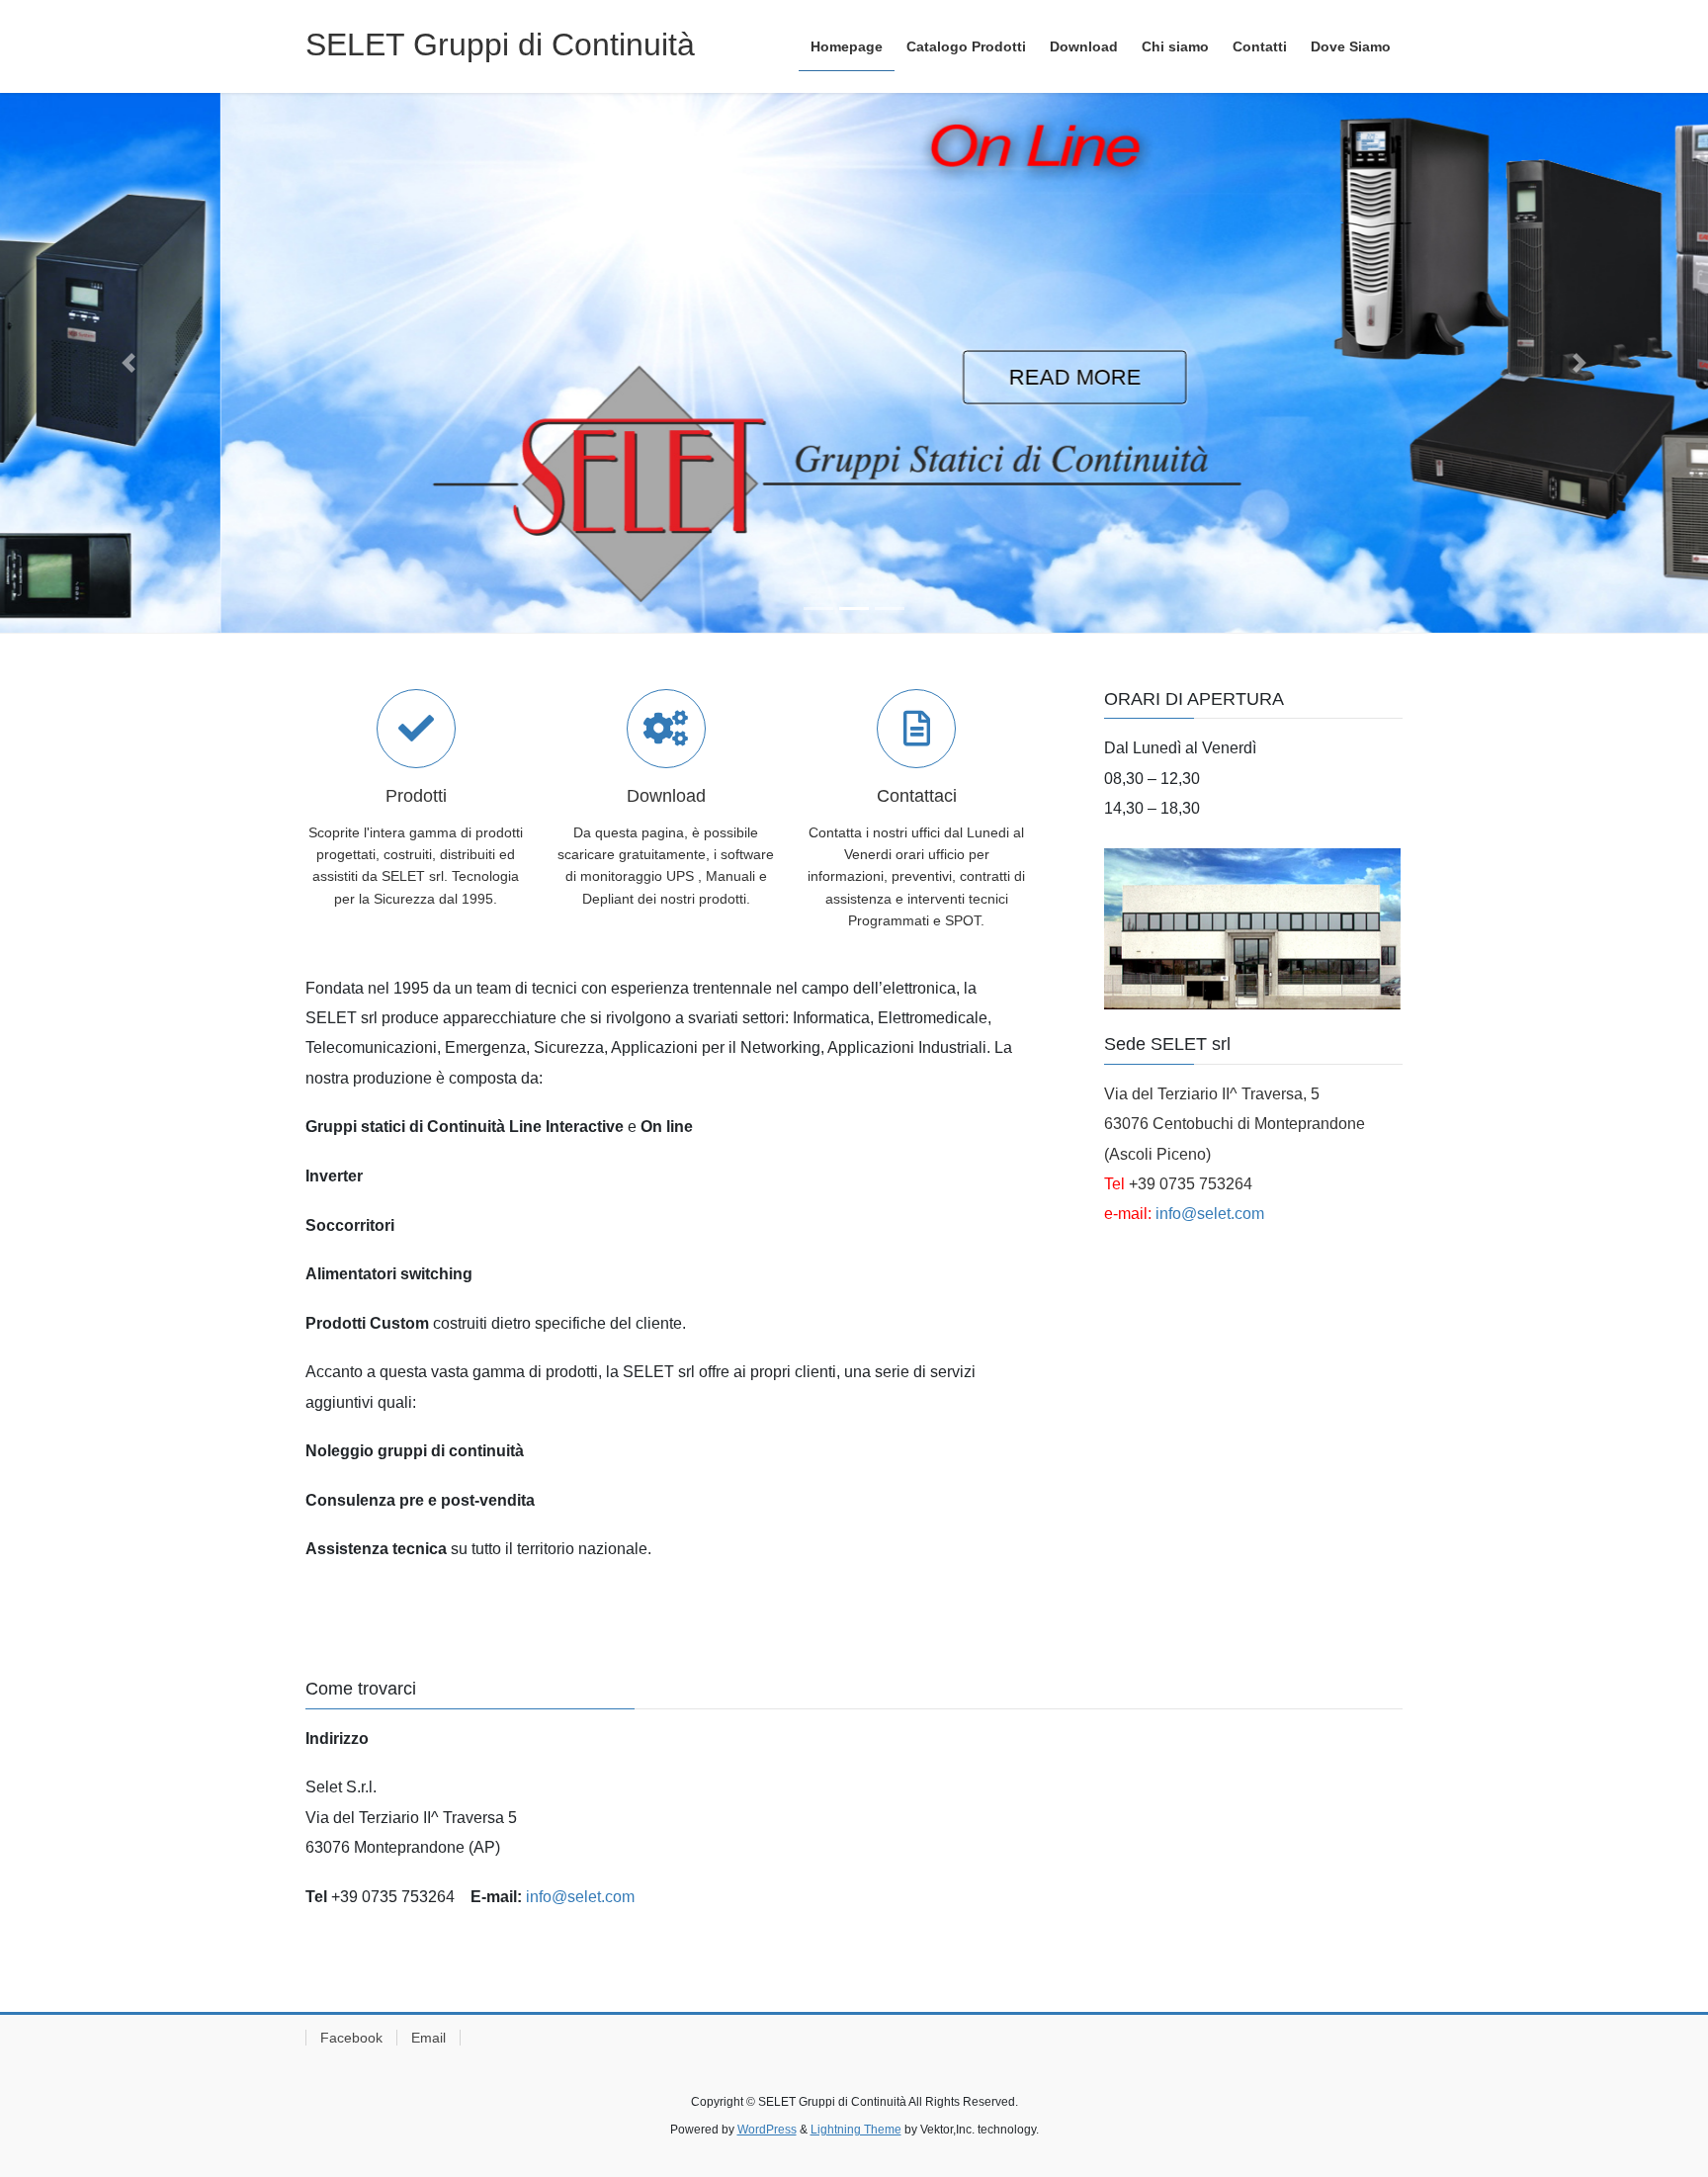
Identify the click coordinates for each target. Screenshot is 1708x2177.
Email (428, 2038)
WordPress (767, 2130)
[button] (128, 363)
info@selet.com (1210, 1214)
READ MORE (854, 377)
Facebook (351, 2038)
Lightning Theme (856, 2130)
